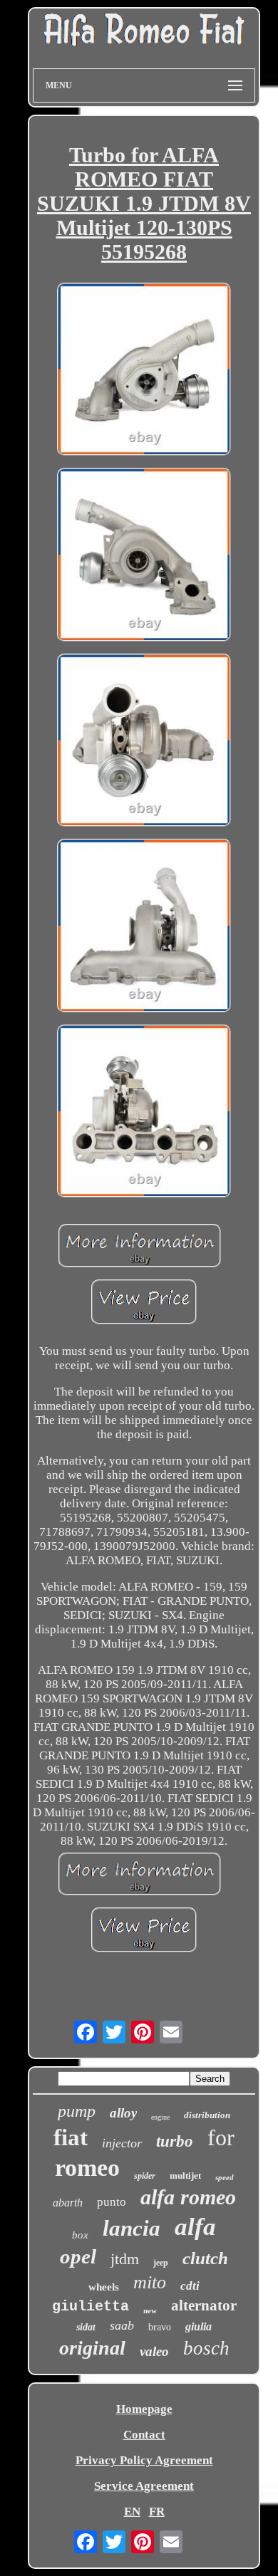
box (80, 2235)
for (221, 2137)
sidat (86, 2327)
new (150, 2310)
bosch (206, 2348)
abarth (68, 2203)
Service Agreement (144, 2486)
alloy (123, 2113)
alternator (204, 2305)
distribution (207, 2115)
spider (145, 2176)
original (92, 2348)
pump (77, 2111)
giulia (199, 2326)
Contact (144, 2435)
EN (132, 2512)
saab (122, 2325)
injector (122, 2143)
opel (78, 2256)
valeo (154, 2351)
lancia (132, 2228)
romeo (87, 2168)
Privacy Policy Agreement (144, 2460)
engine (160, 2117)
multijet (185, 2176)
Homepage (144, 2409)
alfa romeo (188, 2197)
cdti (190, 2286)
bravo (160, 2327)
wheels (104, 2287)
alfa (195, 2227)
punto (112, 2202)
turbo (175, 2141)
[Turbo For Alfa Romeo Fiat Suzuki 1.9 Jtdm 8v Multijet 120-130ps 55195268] (144, 371)
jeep (161, 2263)
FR (157, 2512)
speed (225, 2177)
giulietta (91, 2307)
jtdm (125, 2259)
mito (150, 2282)
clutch (205, 2258)
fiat (71, 2137)
